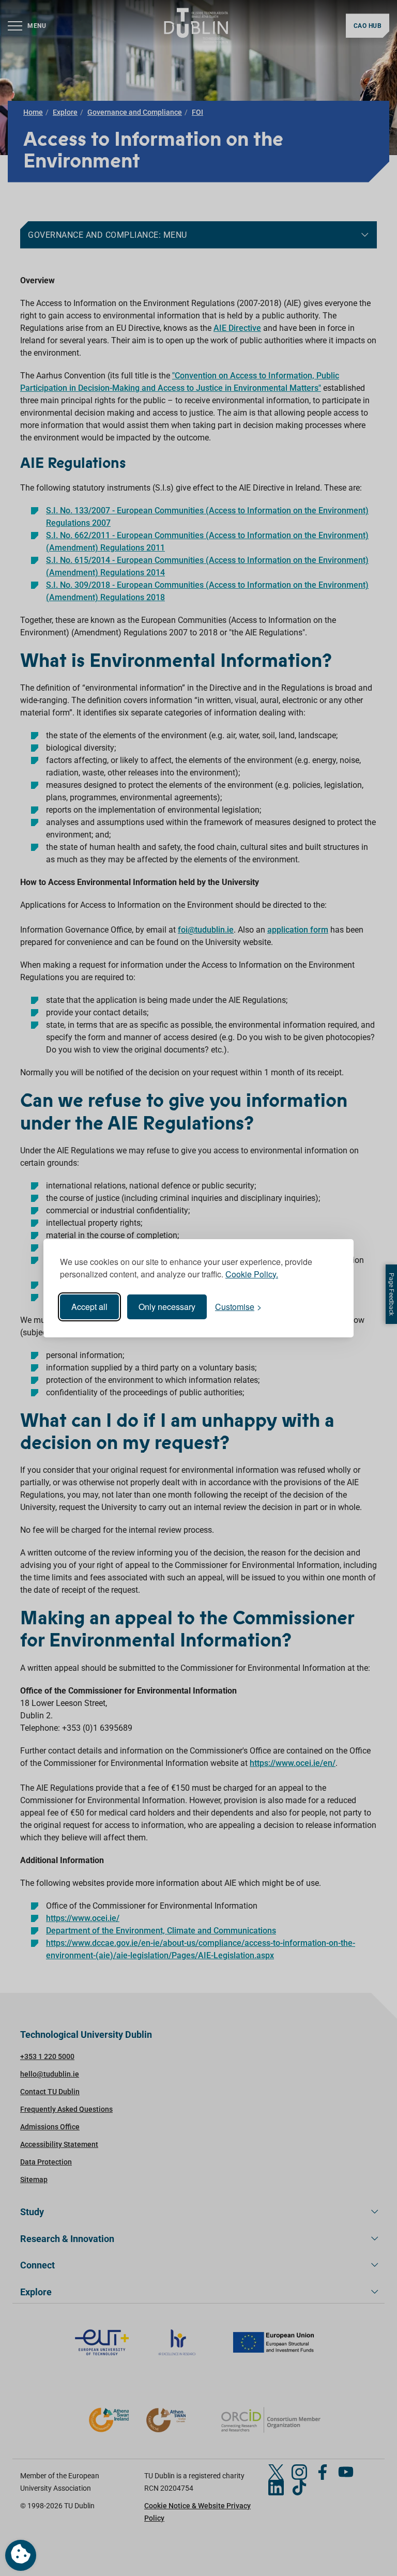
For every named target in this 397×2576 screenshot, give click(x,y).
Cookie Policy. (252, 1274)
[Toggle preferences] (21, 2555)
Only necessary (167, 1307)
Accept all (89, 1307)
